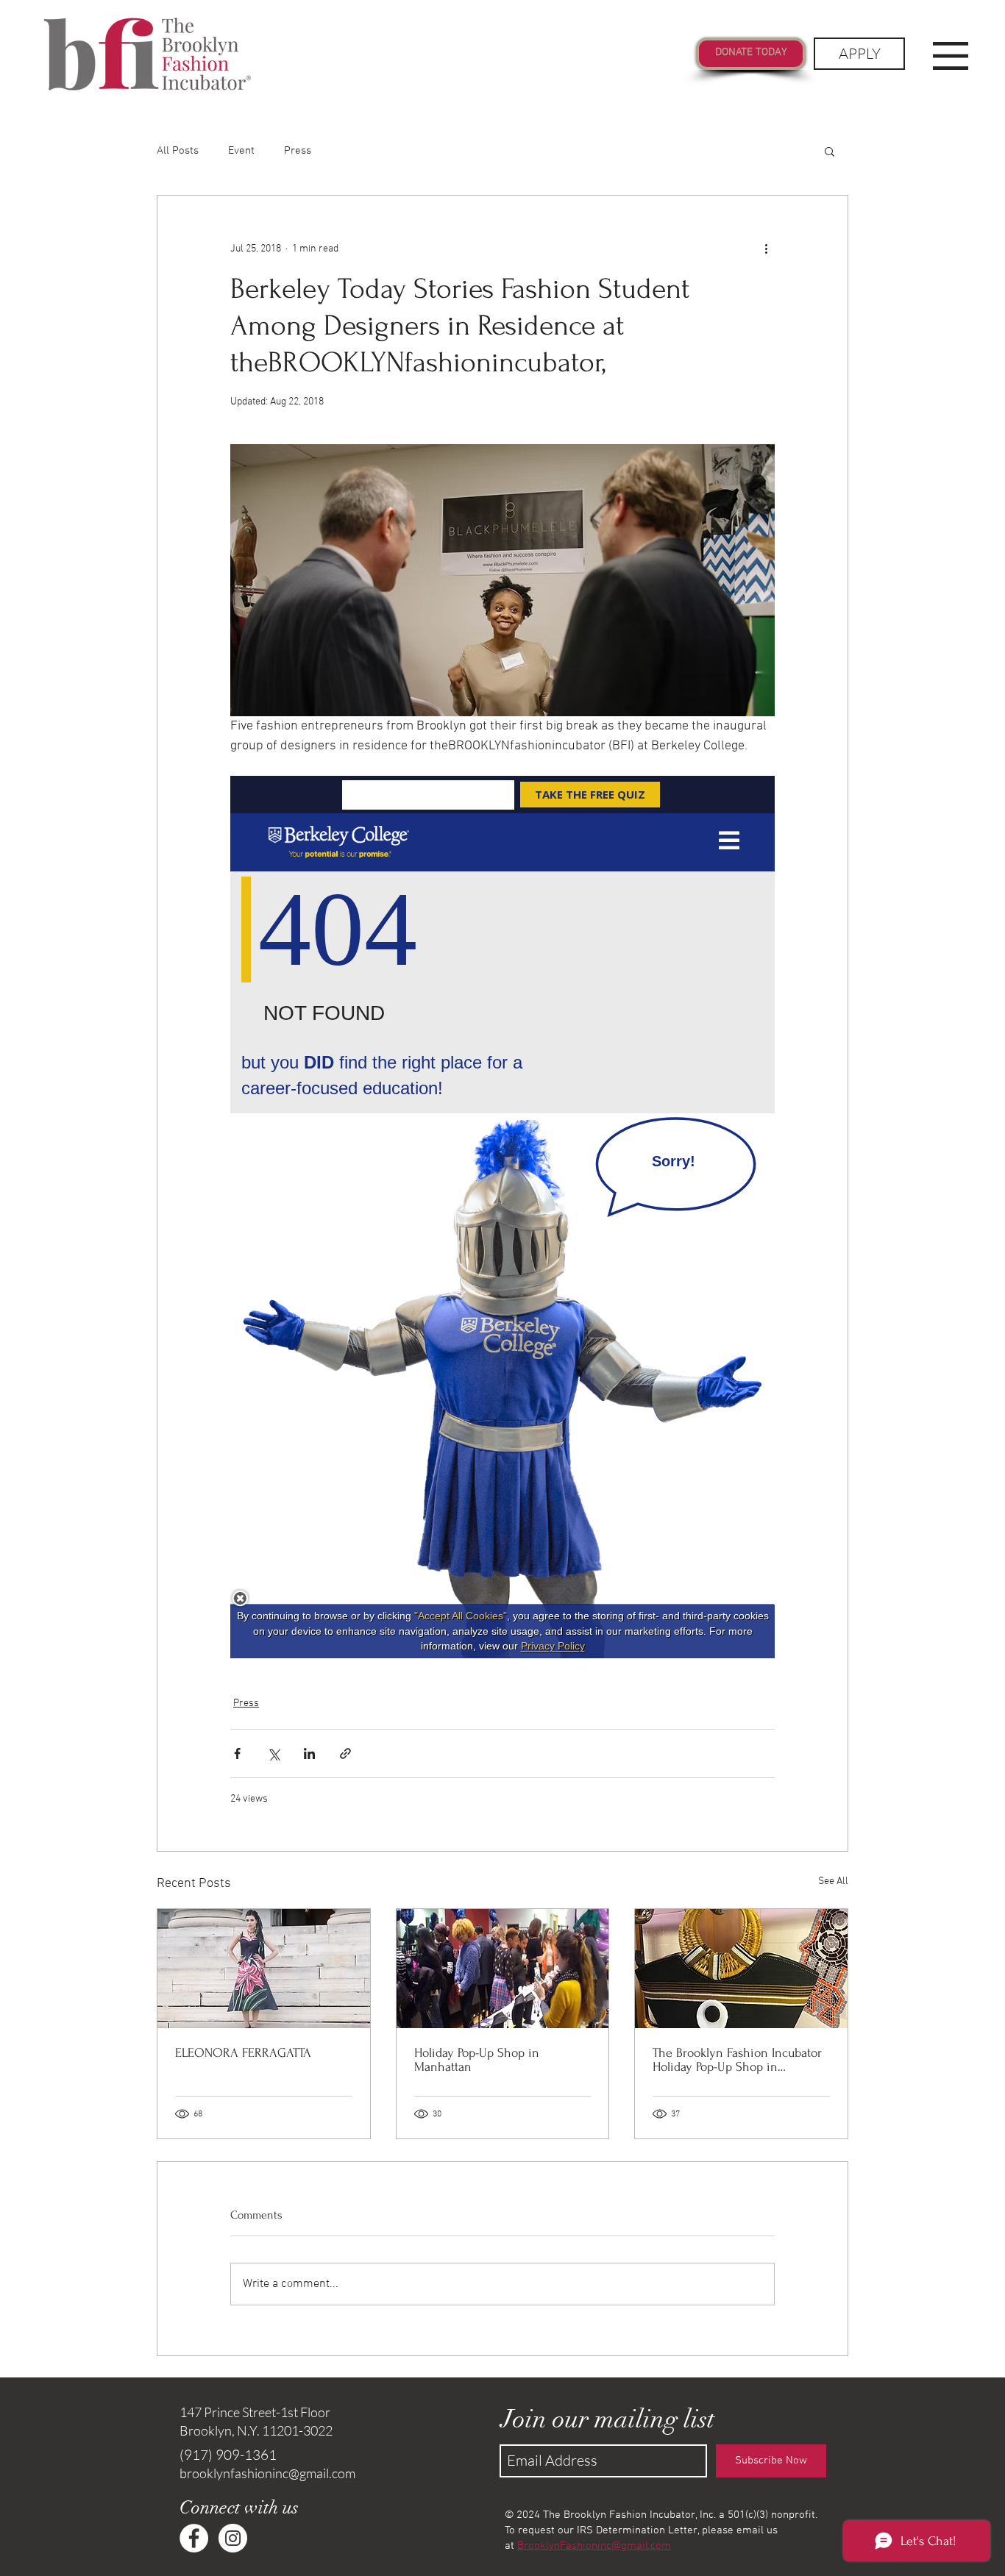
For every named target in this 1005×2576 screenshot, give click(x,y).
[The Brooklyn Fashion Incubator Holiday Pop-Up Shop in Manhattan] (741, 1969)
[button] (951, 56)
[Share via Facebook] (237, 1753)
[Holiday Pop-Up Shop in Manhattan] (503, 1969)
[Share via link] (345, 1753)
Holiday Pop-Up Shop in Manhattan (477, 2060)
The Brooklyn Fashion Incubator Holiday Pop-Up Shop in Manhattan (737, 2060)
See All (833, 1881)
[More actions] (766, 249)
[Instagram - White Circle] (233, 2538)
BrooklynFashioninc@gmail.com (594, 2546)
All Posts (178, 151)
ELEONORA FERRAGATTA (243, 2053)
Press (298, 151)
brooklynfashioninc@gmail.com (267, 2473)
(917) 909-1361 (228, 2455)
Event (241, 151)
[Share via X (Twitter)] (273, 1753)
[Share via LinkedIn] (309, 1753)
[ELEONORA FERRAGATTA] (264, 1969)
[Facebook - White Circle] (194, 2538)
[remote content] (502, 1217)
